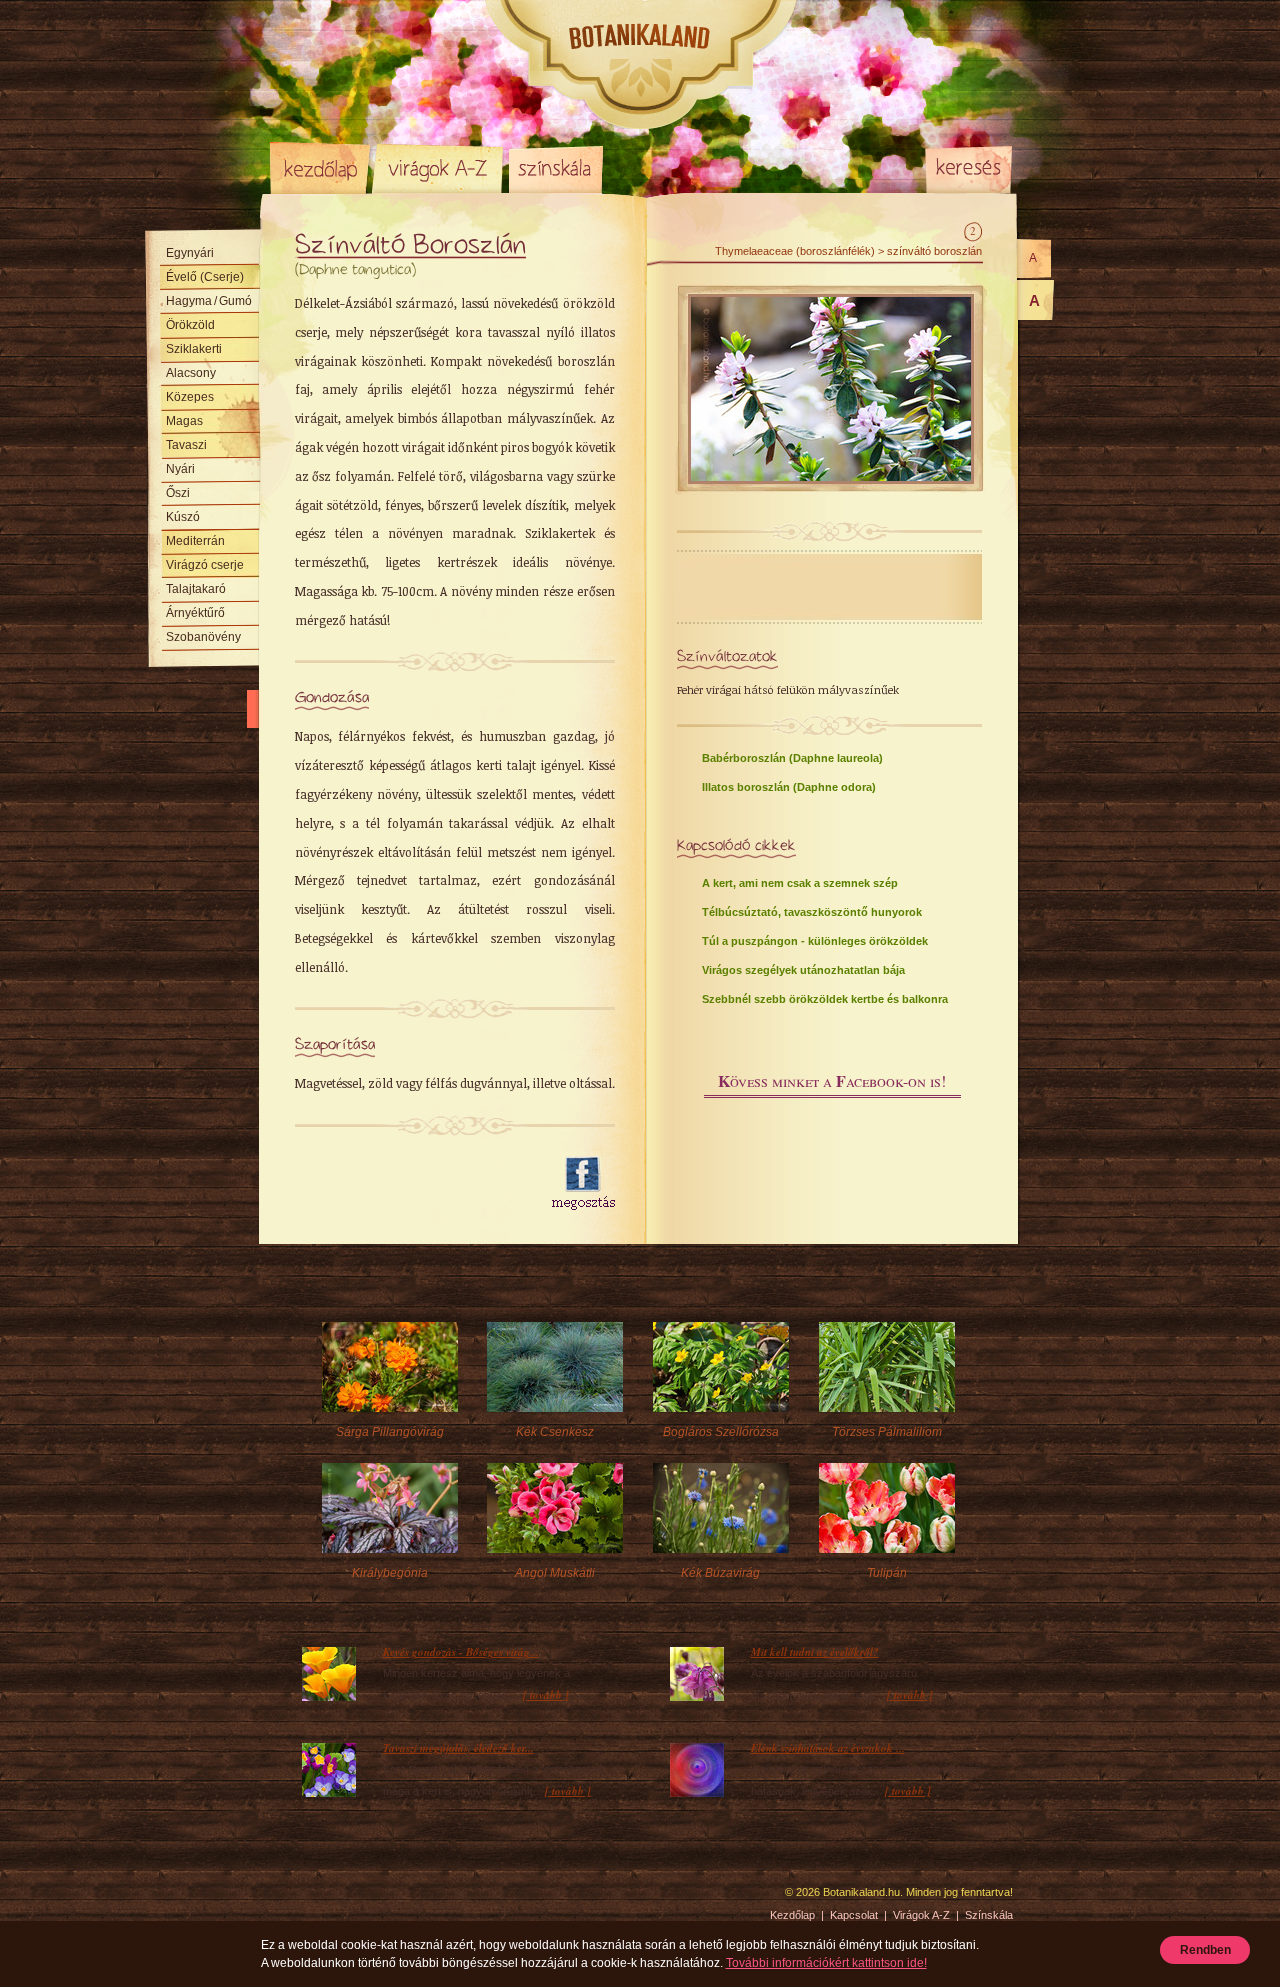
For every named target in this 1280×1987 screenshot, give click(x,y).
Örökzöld (190, 325)
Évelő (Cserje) (205, 277)
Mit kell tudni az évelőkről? (815, 1652)
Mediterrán (195, 541)
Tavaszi (186, 445)
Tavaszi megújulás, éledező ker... (458, 1748)
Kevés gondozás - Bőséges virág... (461, 1652)
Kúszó (183, 517)
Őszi (178, 493)
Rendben (1205, 1950)
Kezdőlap (320, 168)
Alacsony (191, 373)
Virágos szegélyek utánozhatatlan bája (803, 970)
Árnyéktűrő (195, 613)
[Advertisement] (412, 1184)
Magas (184, 421)
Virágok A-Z (439, 168)
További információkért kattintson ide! (826, 1963)
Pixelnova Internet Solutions (317, 1899)
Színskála (555, 168)
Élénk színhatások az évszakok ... (828, 1748)
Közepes (190, 397)
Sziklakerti (194, 349)
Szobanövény (203, 637)
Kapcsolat (854, 1915)
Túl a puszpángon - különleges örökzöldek (815, 941)
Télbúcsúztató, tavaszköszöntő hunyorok (812, 912)
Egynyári (190, 253)
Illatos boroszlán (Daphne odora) (789, 787)
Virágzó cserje (205, 565)
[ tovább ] (546, 1695)
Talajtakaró (196, 589)
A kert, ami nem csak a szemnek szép (800, 883)
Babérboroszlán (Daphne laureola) (792, 758)
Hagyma (209, 301)
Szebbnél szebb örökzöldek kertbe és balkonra (825, 999)
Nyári (180, 469)
